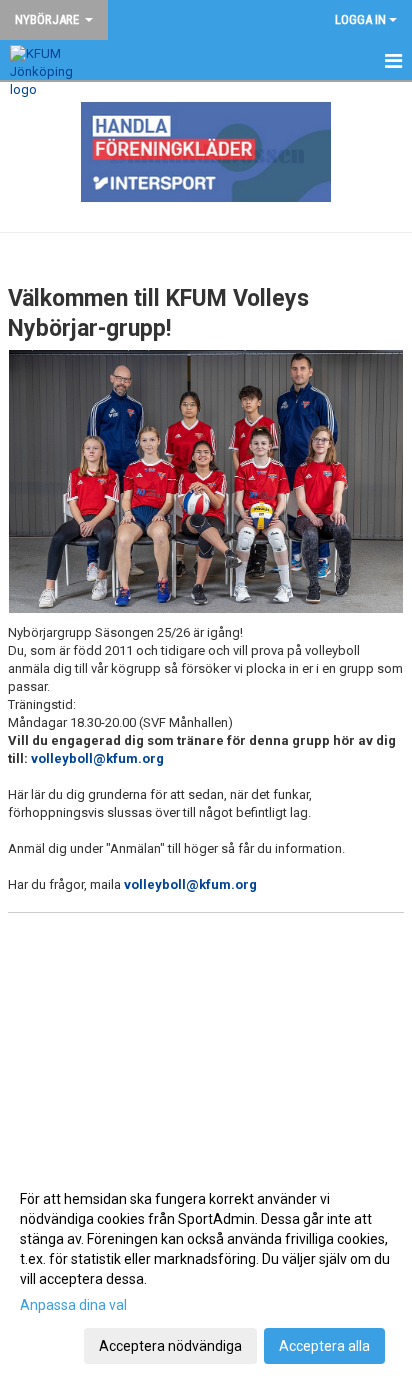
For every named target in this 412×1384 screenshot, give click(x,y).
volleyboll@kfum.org (97, 758)
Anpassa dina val (73, 1305)
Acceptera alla (324, 1346)
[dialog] (206, 1271)
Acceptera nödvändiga (170, 1346)
